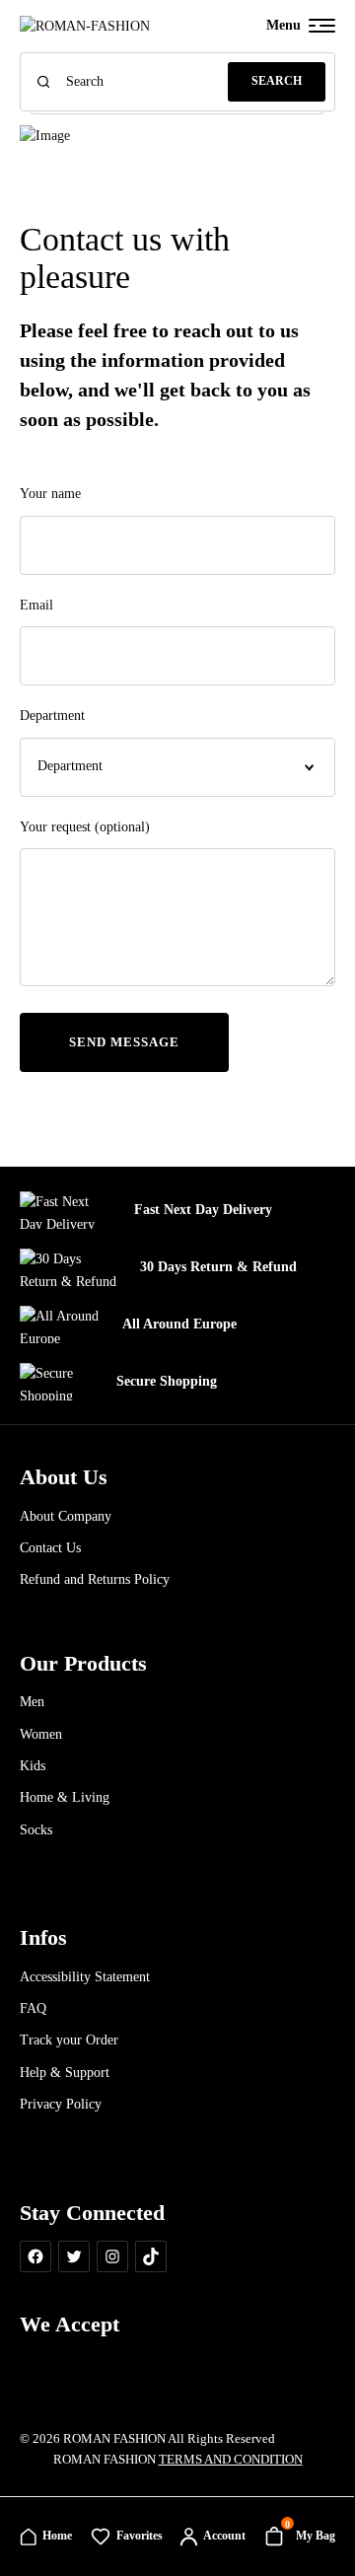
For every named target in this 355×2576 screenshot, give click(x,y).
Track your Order (69, 2040)
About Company (66, 1516)
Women (41, 1734)
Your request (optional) (85, 827)
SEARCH (277, 81)
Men (32, 1702)
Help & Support (65, 2073)
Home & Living (65, 1797)
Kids (33, 1766)
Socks (36, 1830)
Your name (50, 494)
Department (52, 716)
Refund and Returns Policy (95, 1579)
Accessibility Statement (85, 1977)
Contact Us (50, 1548)
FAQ (33, 2008)
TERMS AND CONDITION (231, 2459)
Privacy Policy (61, 2104)
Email (36, 605)
